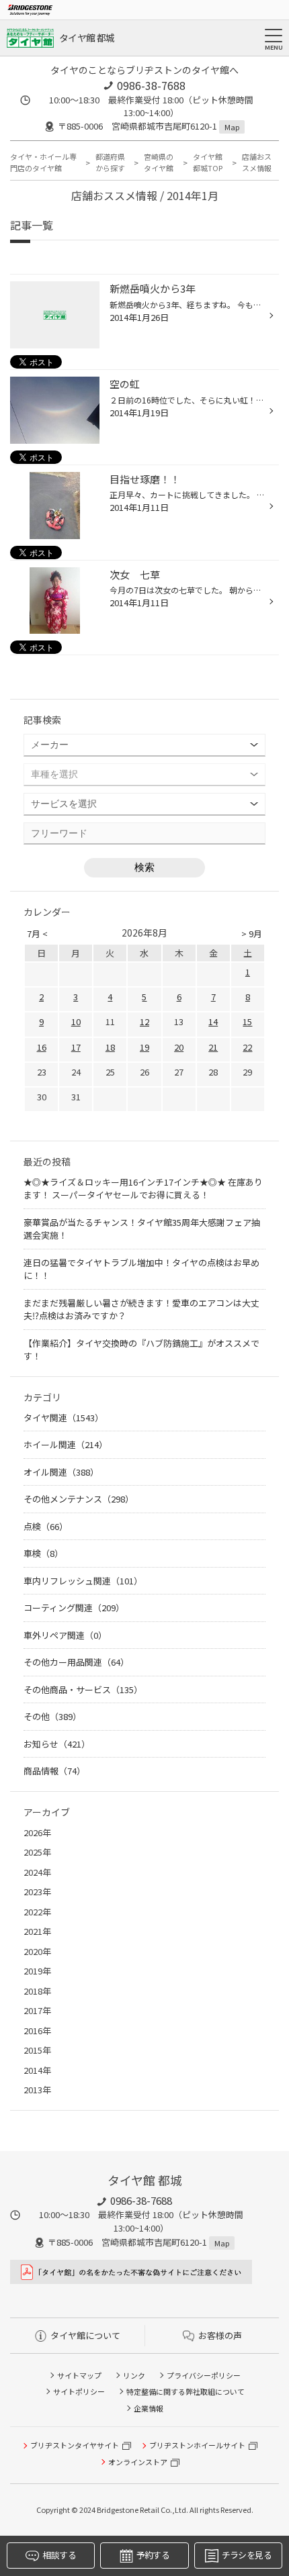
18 (110, 1047)
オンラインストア (138, 2462)
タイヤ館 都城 (87, 38)
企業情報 (149, 2408)
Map (232, 127)
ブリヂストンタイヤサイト (75, 2445)
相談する (59, 2555)
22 (247, 1047)
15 (247, 1021)
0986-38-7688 (151, 85)
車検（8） (43, 1553)
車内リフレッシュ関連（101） (83, 1581)
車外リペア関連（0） (65, 1635)
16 (42, 1047)
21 (213, 1047)
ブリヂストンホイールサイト (197, 2445)
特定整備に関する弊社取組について (185, 2391)
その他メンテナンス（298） (79, 1499)
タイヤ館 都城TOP (208, 162)
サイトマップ (79, 2375)
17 (76, 1047)
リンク (134, 2375)
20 (179, 1047)
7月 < (37, 934)
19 (144, 1047)
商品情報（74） (54, 1771)
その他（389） (52, 1716)
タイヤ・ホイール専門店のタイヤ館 (43, 162)
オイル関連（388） (61, 1472)
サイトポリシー (79, 2391)
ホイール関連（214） (66, 1444)
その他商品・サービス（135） (83, 1689)
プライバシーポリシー (204, 2375)
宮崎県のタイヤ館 (159, 162)
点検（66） (46, 1526)
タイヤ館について (85, 2335)
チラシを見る (247, 2555)
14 (213, 1021)
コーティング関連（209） (74, 1608)
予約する (153, 2555)
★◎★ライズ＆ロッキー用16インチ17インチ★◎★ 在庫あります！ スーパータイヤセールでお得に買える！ (143, 1189)
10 (76, 1021)
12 (144, 1021)
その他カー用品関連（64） (76, 1662)
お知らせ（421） (57, 1744)
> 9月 (252, 934)
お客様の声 (220, 2335)
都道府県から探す (110, 162)
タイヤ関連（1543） (64, 1418)
